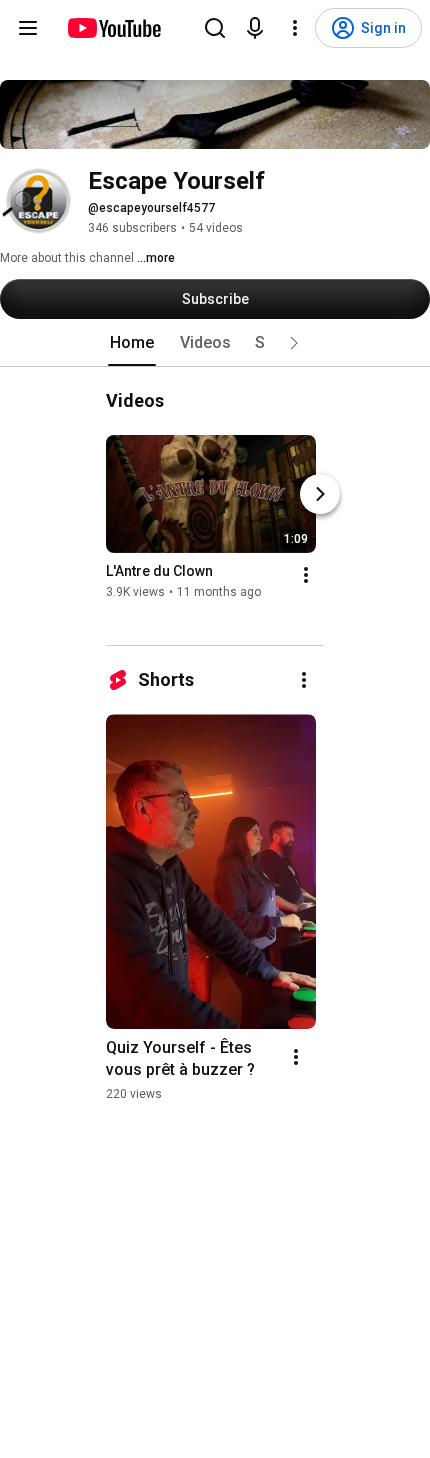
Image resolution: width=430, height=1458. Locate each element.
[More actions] (306, 575)
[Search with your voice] (255, 28)
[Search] (215, 28)
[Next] (320, 494)
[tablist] (215, 343)
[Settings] (295, 28)
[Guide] (28, 28)
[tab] (132, 343)
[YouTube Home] (113, 28)
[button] (294, 343)
